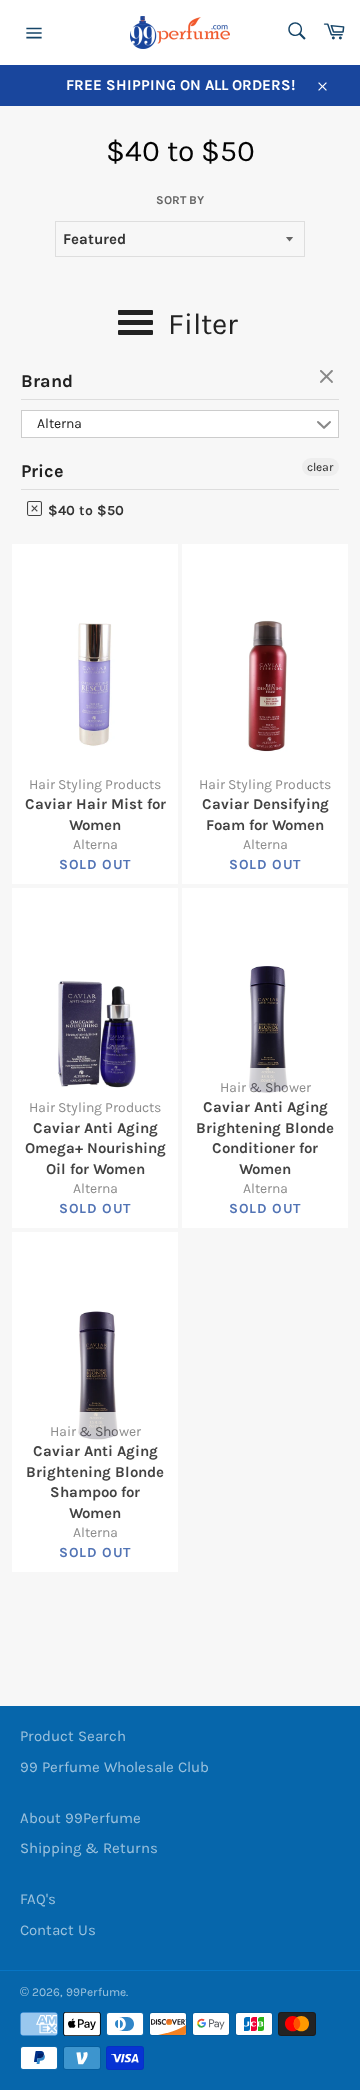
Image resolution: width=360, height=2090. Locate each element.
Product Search (73, 1736)
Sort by (180, 200)
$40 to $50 (84, 510)
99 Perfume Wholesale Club (114, 1767)
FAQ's (38, 1899)
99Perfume (96, 1992)
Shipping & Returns (89, 1848)
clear (329, 378)
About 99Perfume (80, 1818)
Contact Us (58, 1930)
